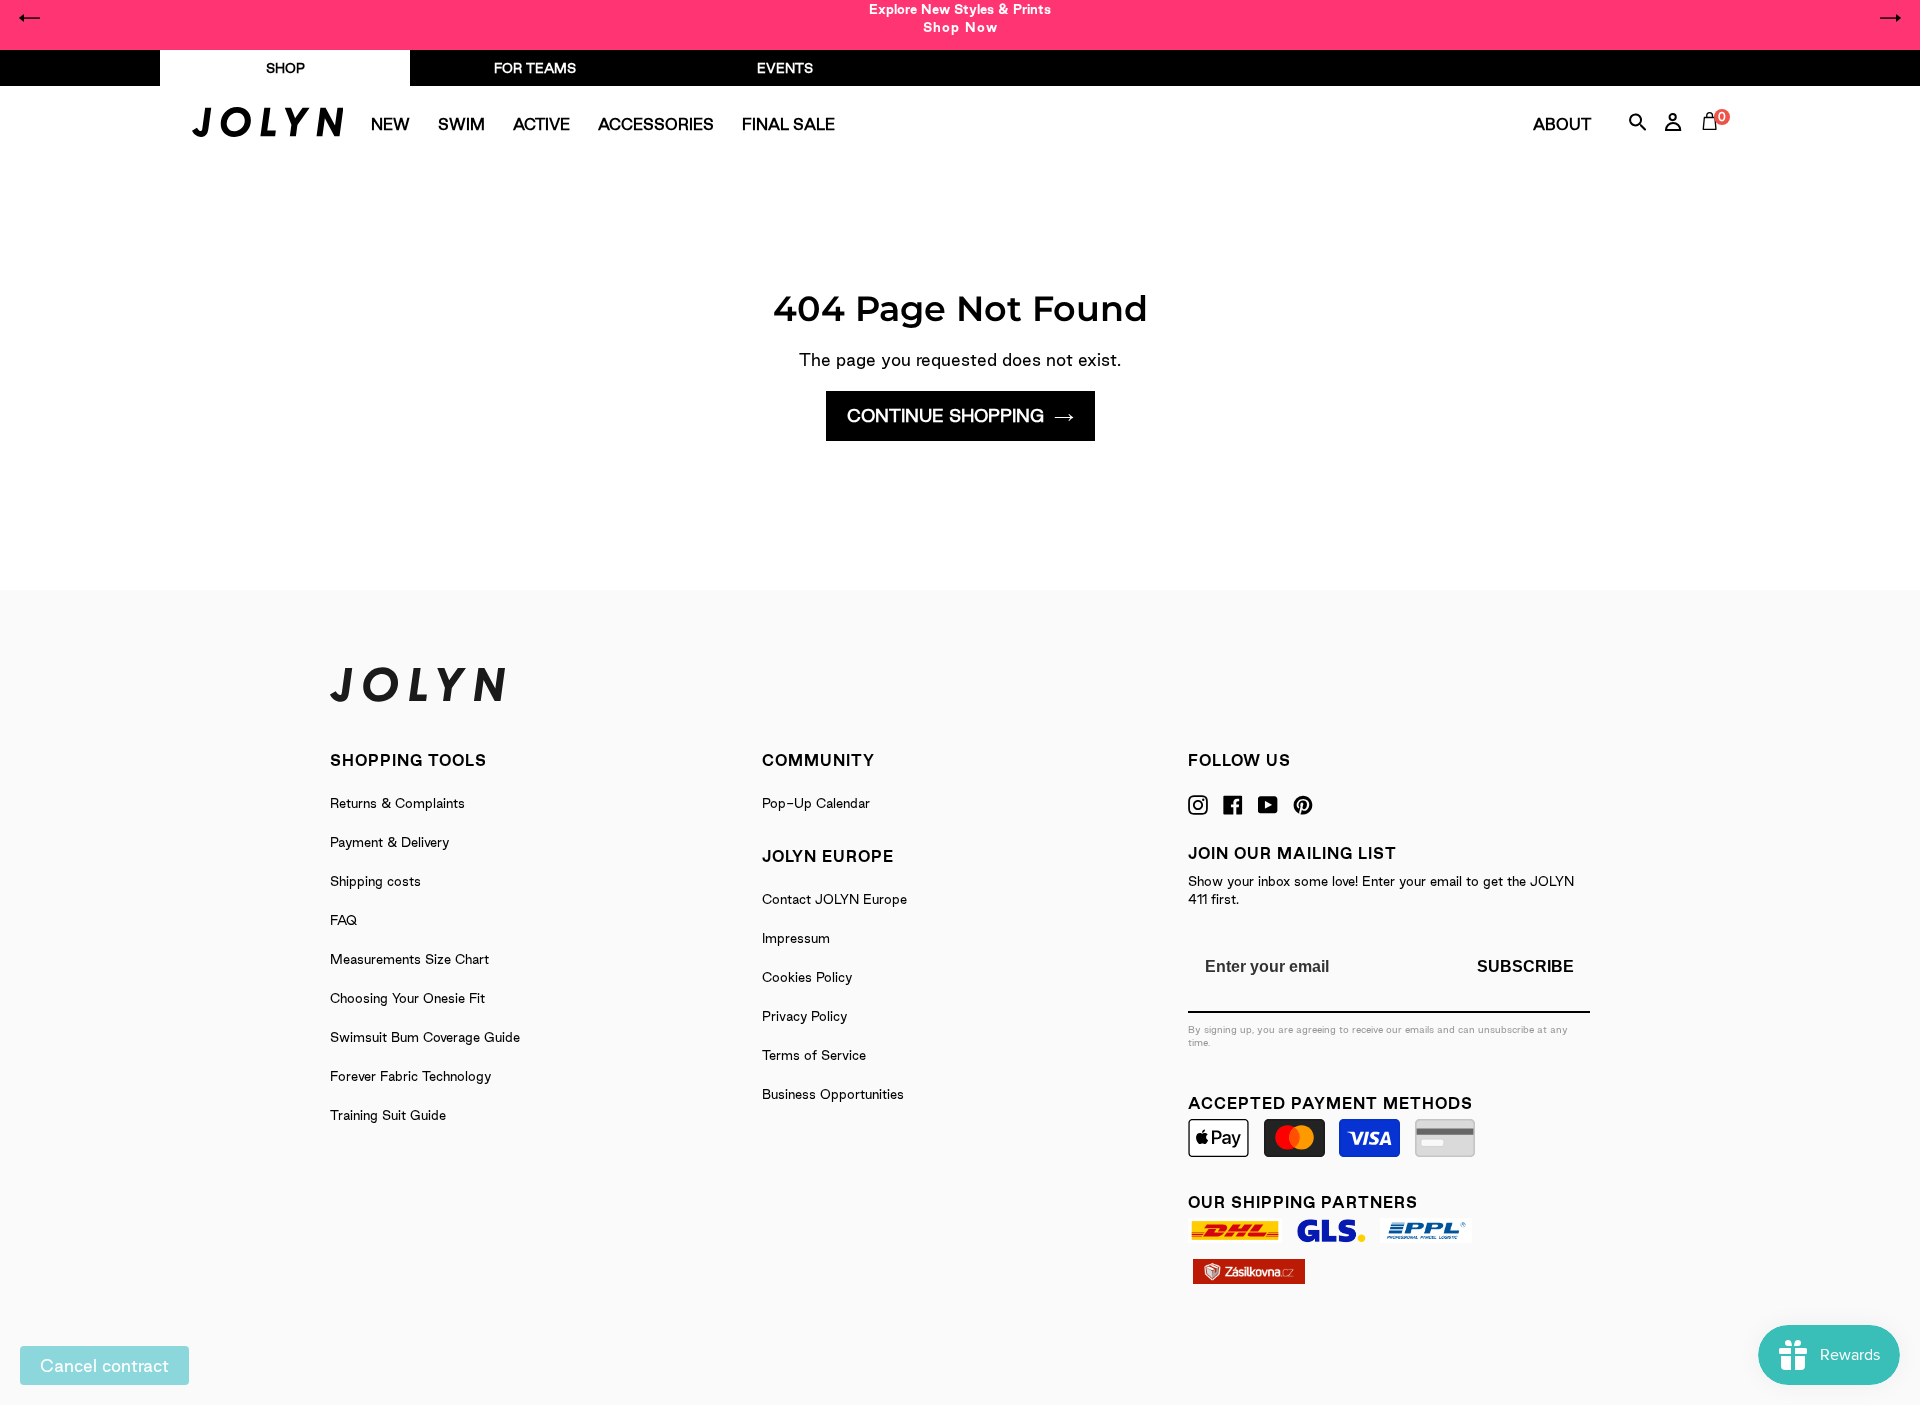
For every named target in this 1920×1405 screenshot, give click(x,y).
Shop (285, 68)
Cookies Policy (807, 977)
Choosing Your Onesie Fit (407, 998)
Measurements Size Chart (409, 959)
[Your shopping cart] (1714, 144)
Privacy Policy (804, 1016)
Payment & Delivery (389, 842)
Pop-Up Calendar (816, 803)
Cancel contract (104, 1365)
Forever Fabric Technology (410, 1076)
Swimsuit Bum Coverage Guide (425, 1037)
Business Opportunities (833, 1094)
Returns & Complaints (397, 803)
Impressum (796, 938)
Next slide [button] (1890, 18)
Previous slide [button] (30, 18)
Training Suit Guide (388, 1115)
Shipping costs (375, 881)
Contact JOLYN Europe (834, 899)
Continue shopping (945, 415)
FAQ (343, 920)
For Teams (535, 68)
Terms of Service (814, 1055)
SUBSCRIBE (1525, 966)
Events (785, 68)
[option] (960, 18)
